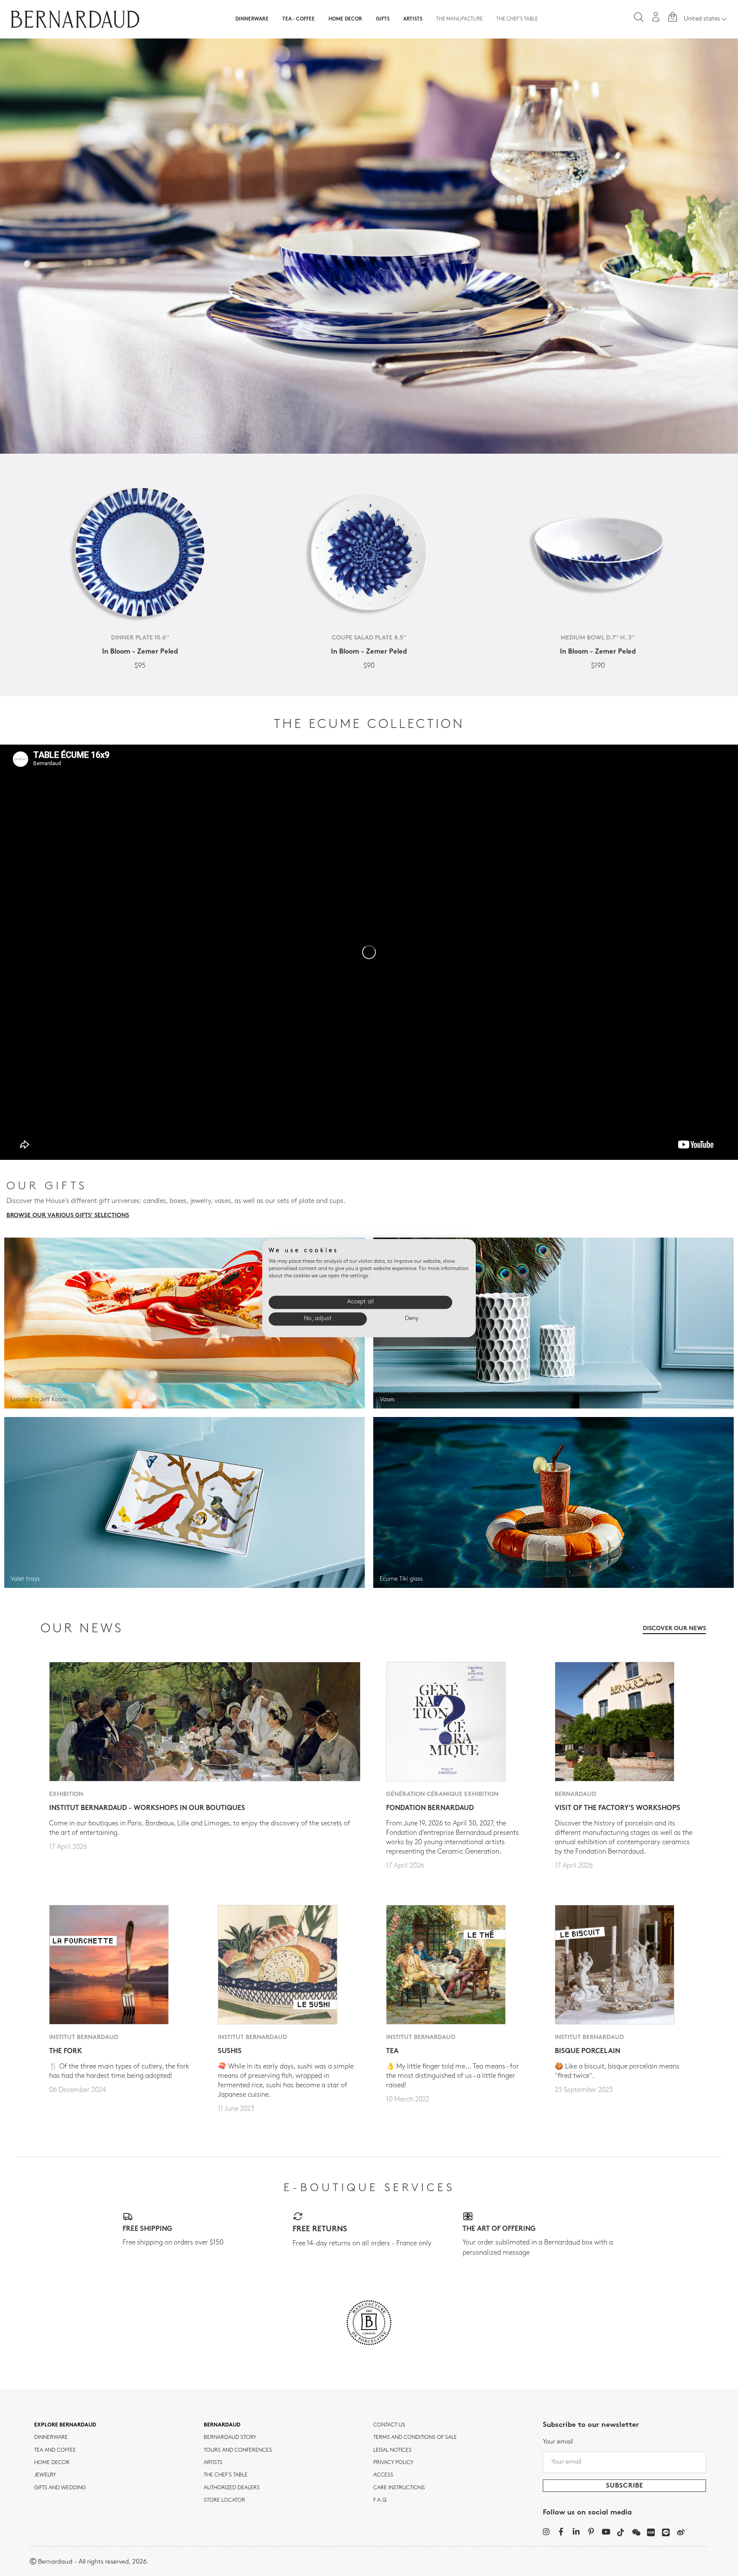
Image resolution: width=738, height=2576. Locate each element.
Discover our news (674, 1629)
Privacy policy (393, 2463)
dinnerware (51, 2438)
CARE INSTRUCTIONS (399, 2488)
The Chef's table (517, 19)
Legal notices (392, 2450)
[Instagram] (546, 2532)
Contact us (389, 2425)
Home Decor (345, 19)
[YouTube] (606, 2532)
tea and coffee (55, 2450)
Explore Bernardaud (65, 2425)
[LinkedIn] (576, 2532)
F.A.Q (380, 2500)
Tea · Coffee (299, 19)
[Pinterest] (591, 2532)
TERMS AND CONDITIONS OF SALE (415, 2438)
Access (383, 2475)
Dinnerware (252, 19)
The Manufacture (459, 19)
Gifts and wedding (60, 2488)
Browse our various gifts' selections (68, 1216)
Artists (413, 19)
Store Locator (224, 2500)
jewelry (45, 2475)
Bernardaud (222, 2425)
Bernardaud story (230, 2438)
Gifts (383, 19)
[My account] (656, 17)
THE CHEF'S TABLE (226, 2475)
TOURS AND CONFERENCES (238, 2450)
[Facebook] (561, 2532)
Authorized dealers (232, 2488)
